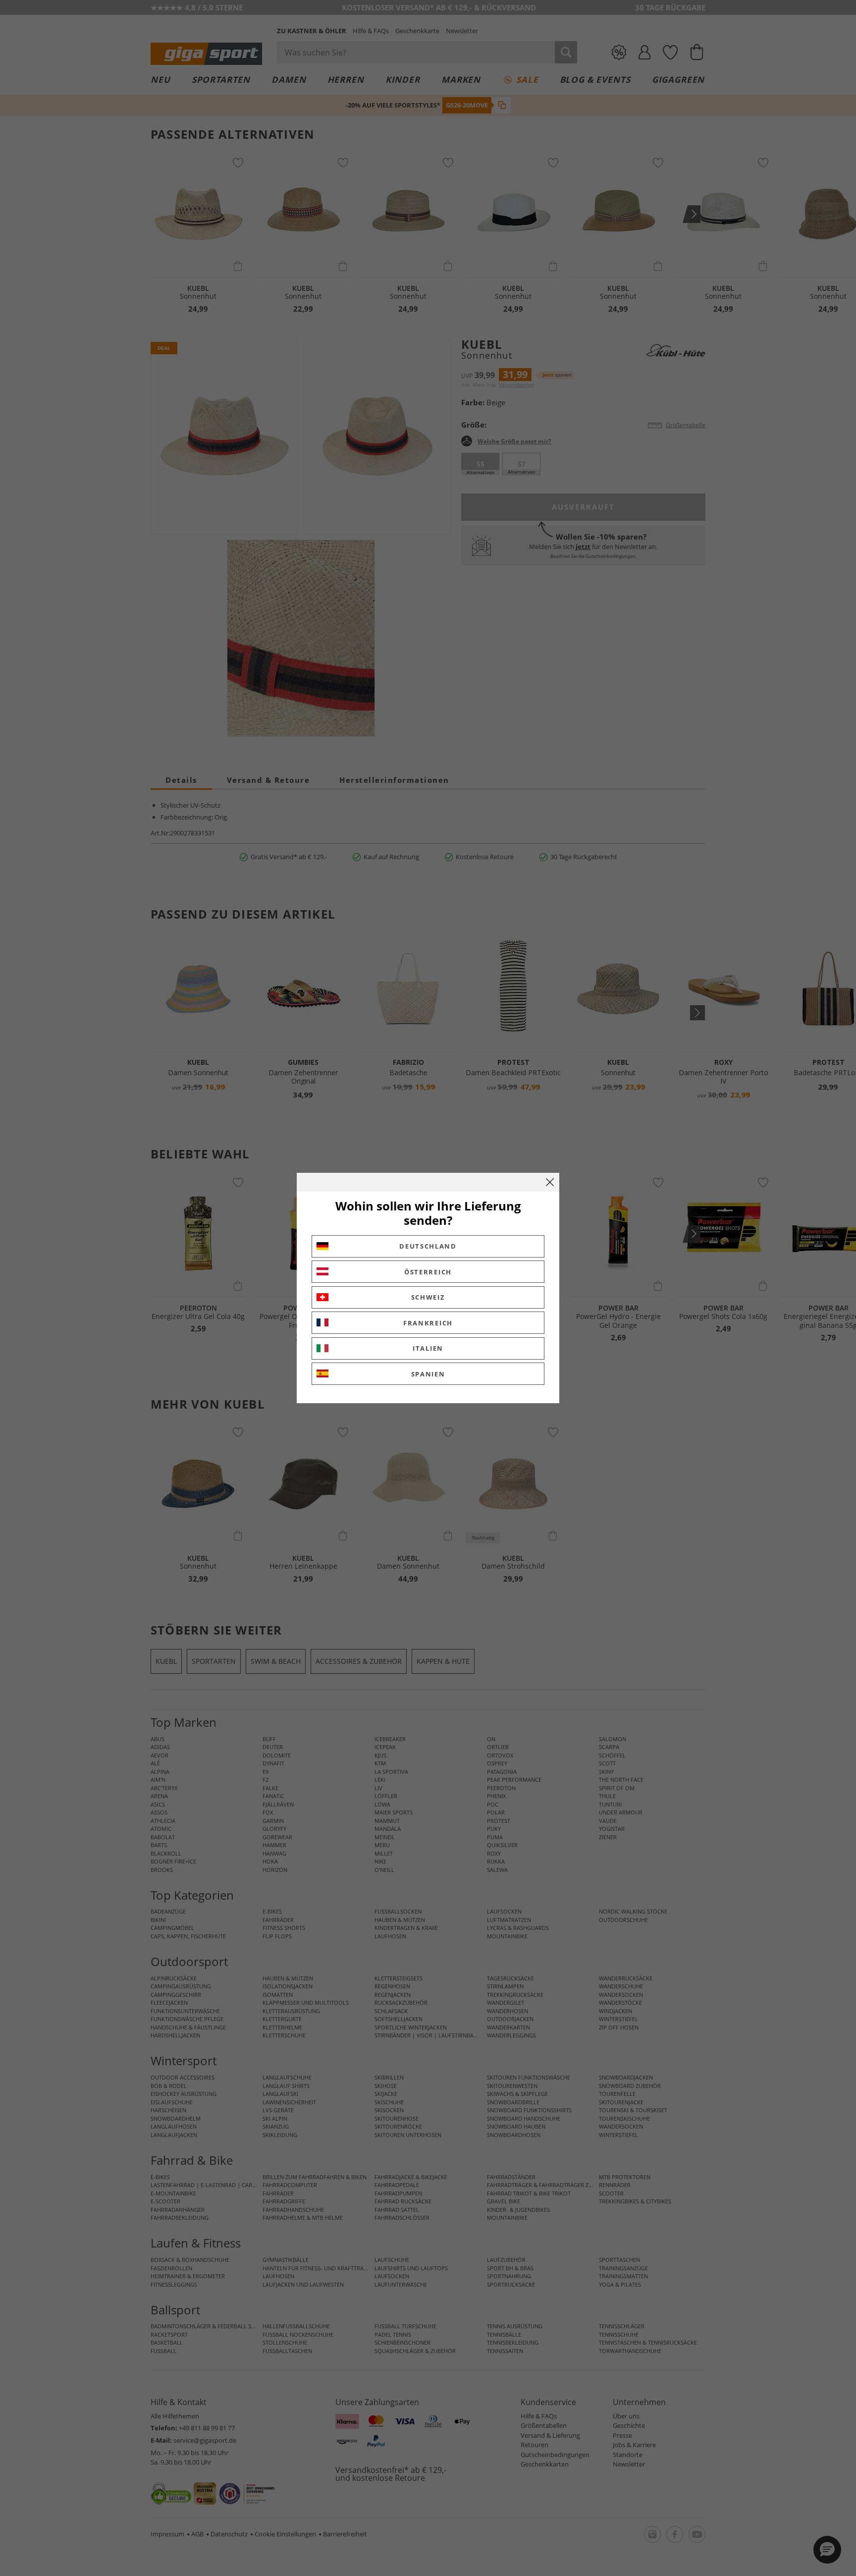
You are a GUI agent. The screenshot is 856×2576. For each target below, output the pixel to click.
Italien (428, 1348)
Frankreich (428, 1323)
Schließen (550, 1182)
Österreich (428, 1272)
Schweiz (428, 1297)
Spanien (428, 1374)
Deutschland (428, 1246)
